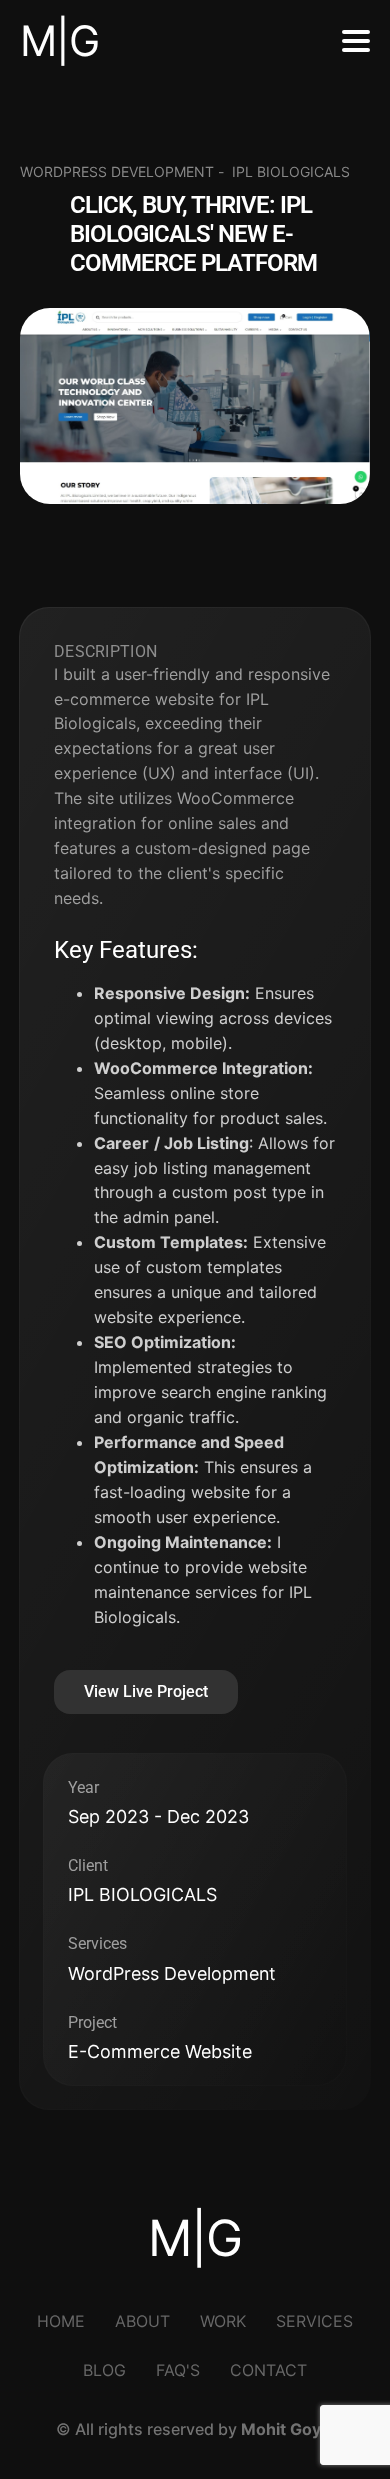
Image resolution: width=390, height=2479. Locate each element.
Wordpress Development (117, 171)
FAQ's (178, 2370)
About (142, 2321)
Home (61, 2321)
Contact (268, 2370)
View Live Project (146, 1691)
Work (223, 2321)
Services (314, 2321)
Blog (104, 2370)
